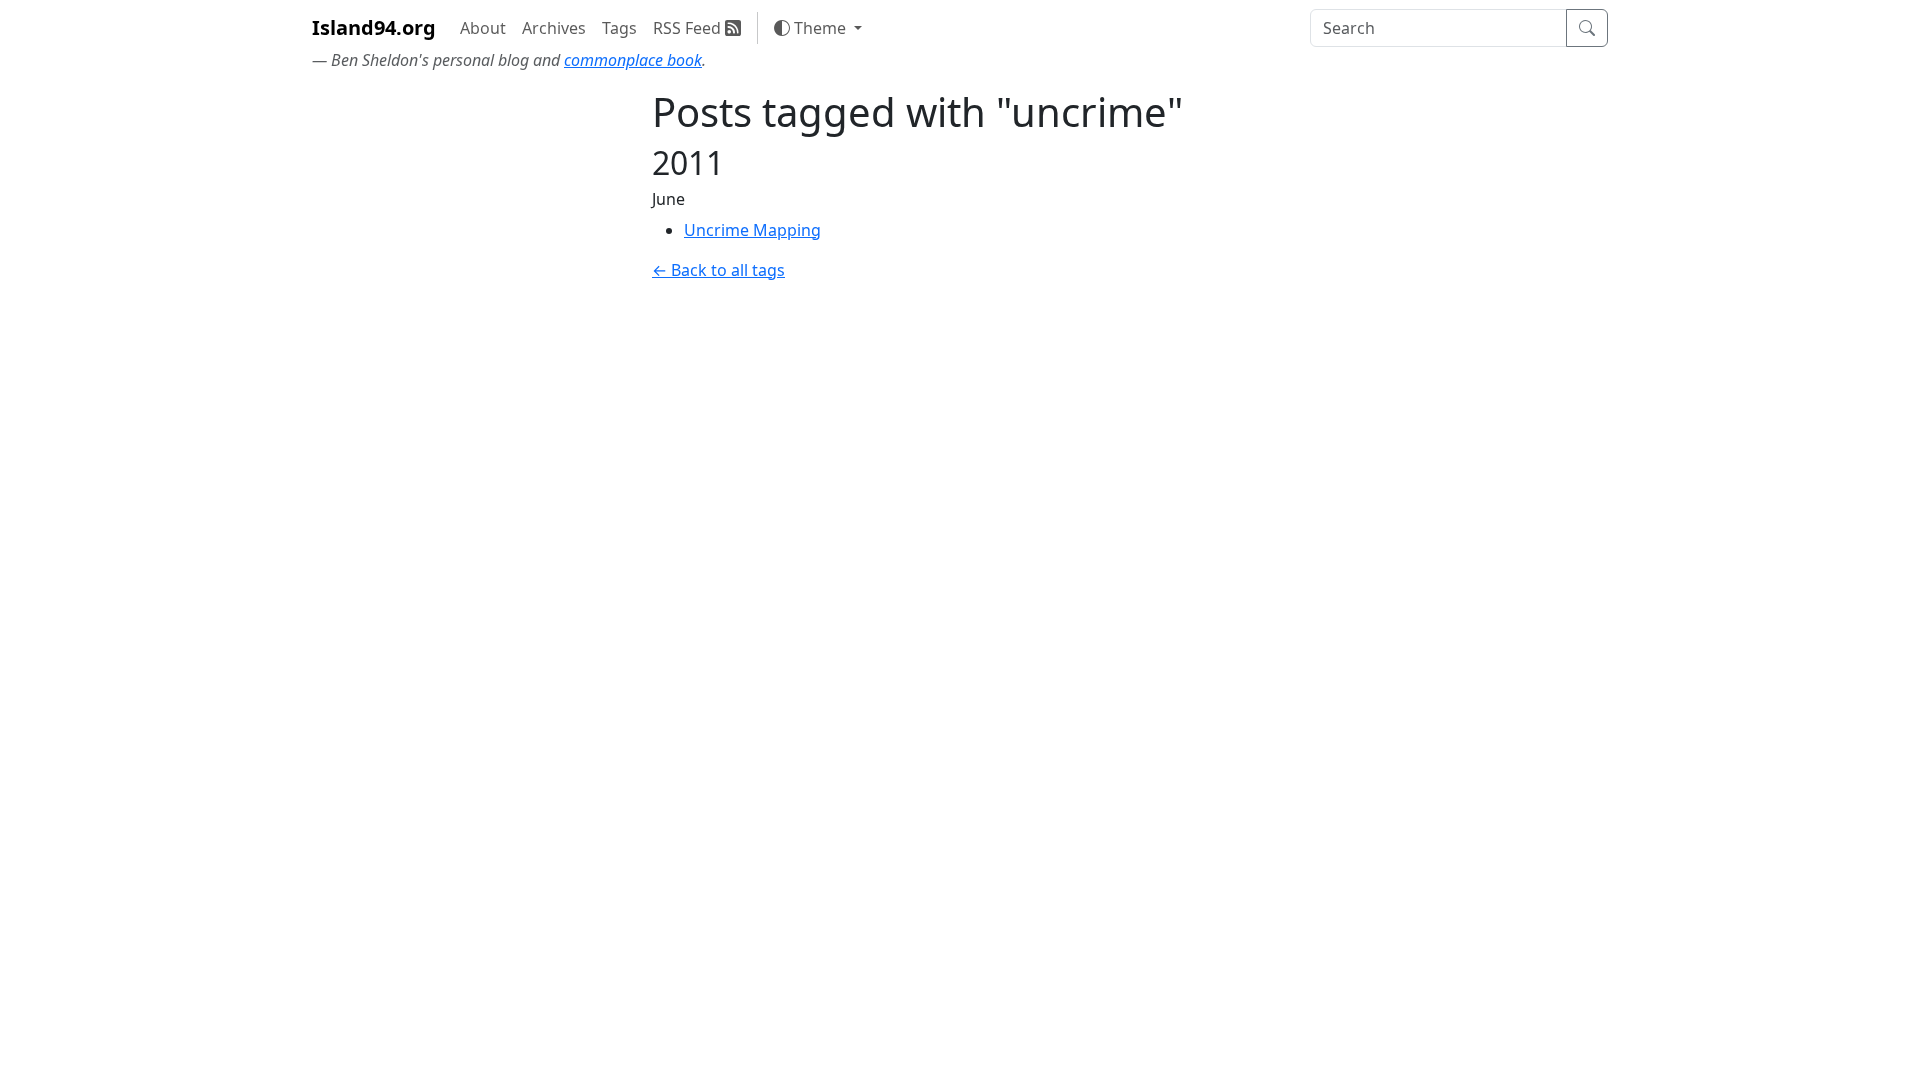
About (483, 28)
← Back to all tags (718, 270)
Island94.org (374, 27)
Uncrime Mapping (752, 230)
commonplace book (633, 60)
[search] (1438, 28)
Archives (554, 28)
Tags (619, 28)
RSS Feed (689, 28)
